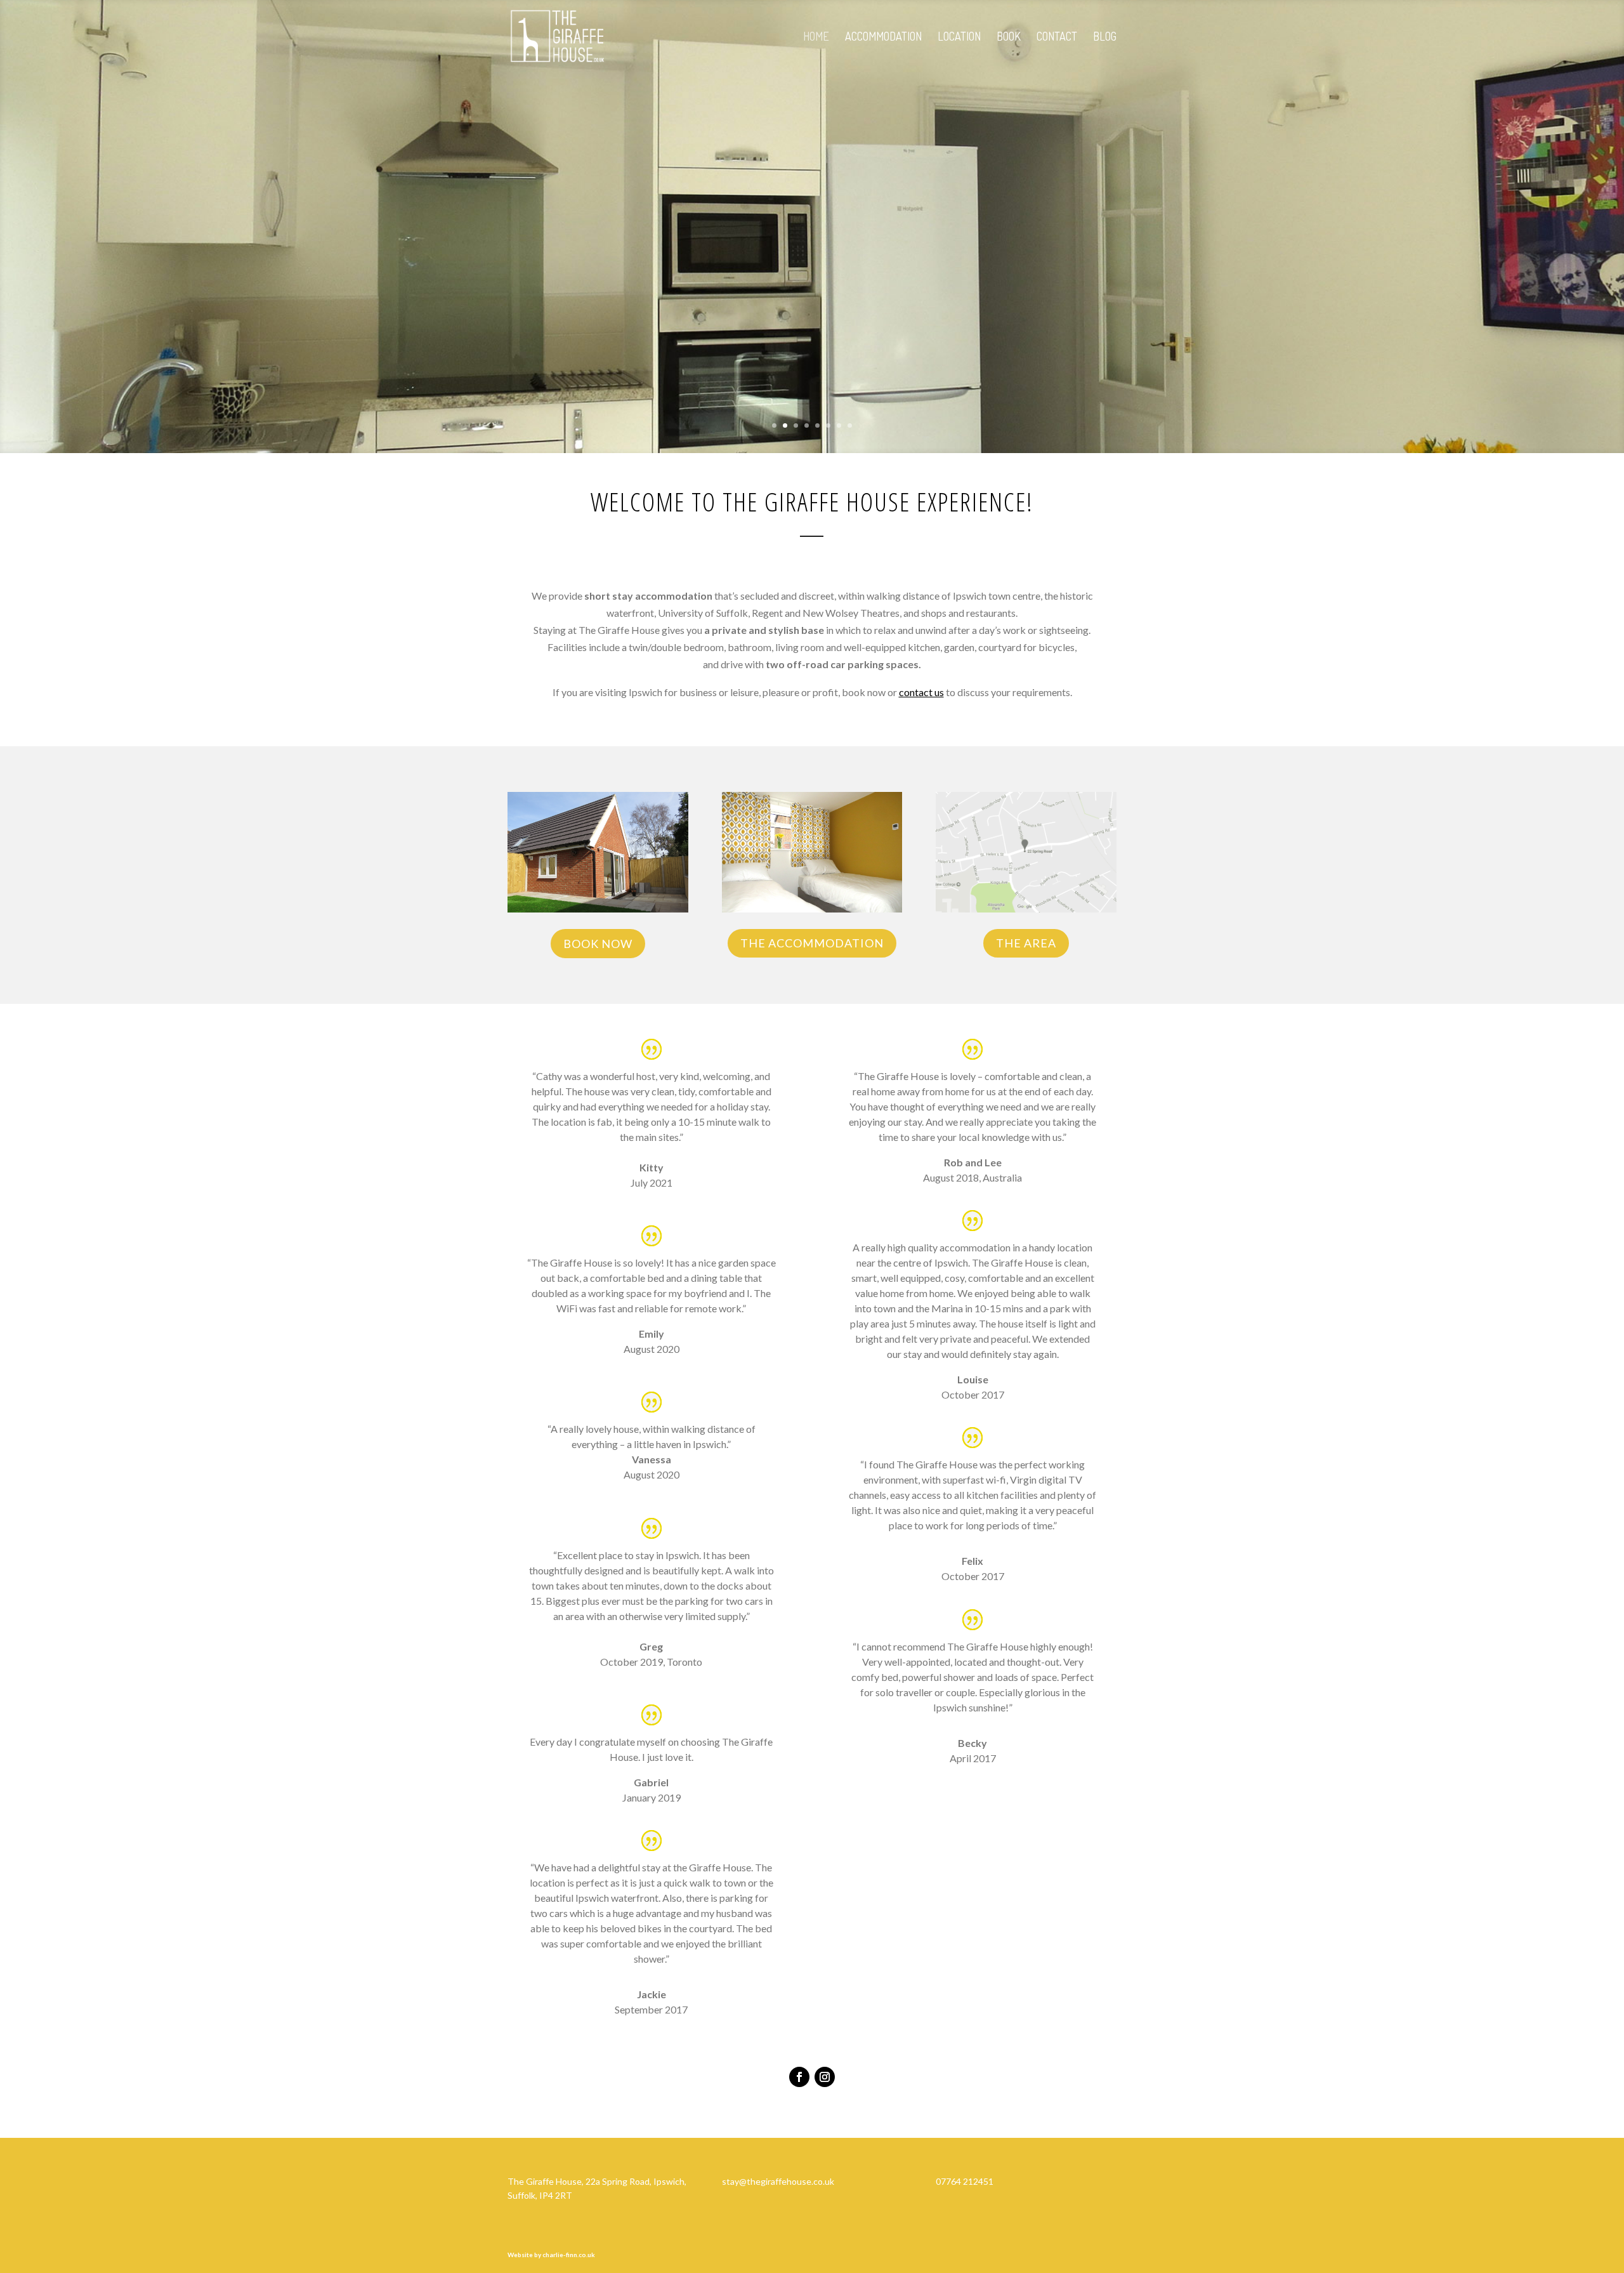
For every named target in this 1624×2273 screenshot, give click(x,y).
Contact (1057, 37)
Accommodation (883, 37)
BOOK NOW (598, 944)
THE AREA (1026, 943)
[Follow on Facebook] (799, 2077)
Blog (1105, 37)
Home (816, 37)
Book (1009, 37)
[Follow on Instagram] (825, 2077)
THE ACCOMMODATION (812, 943)
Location (959, 37)
